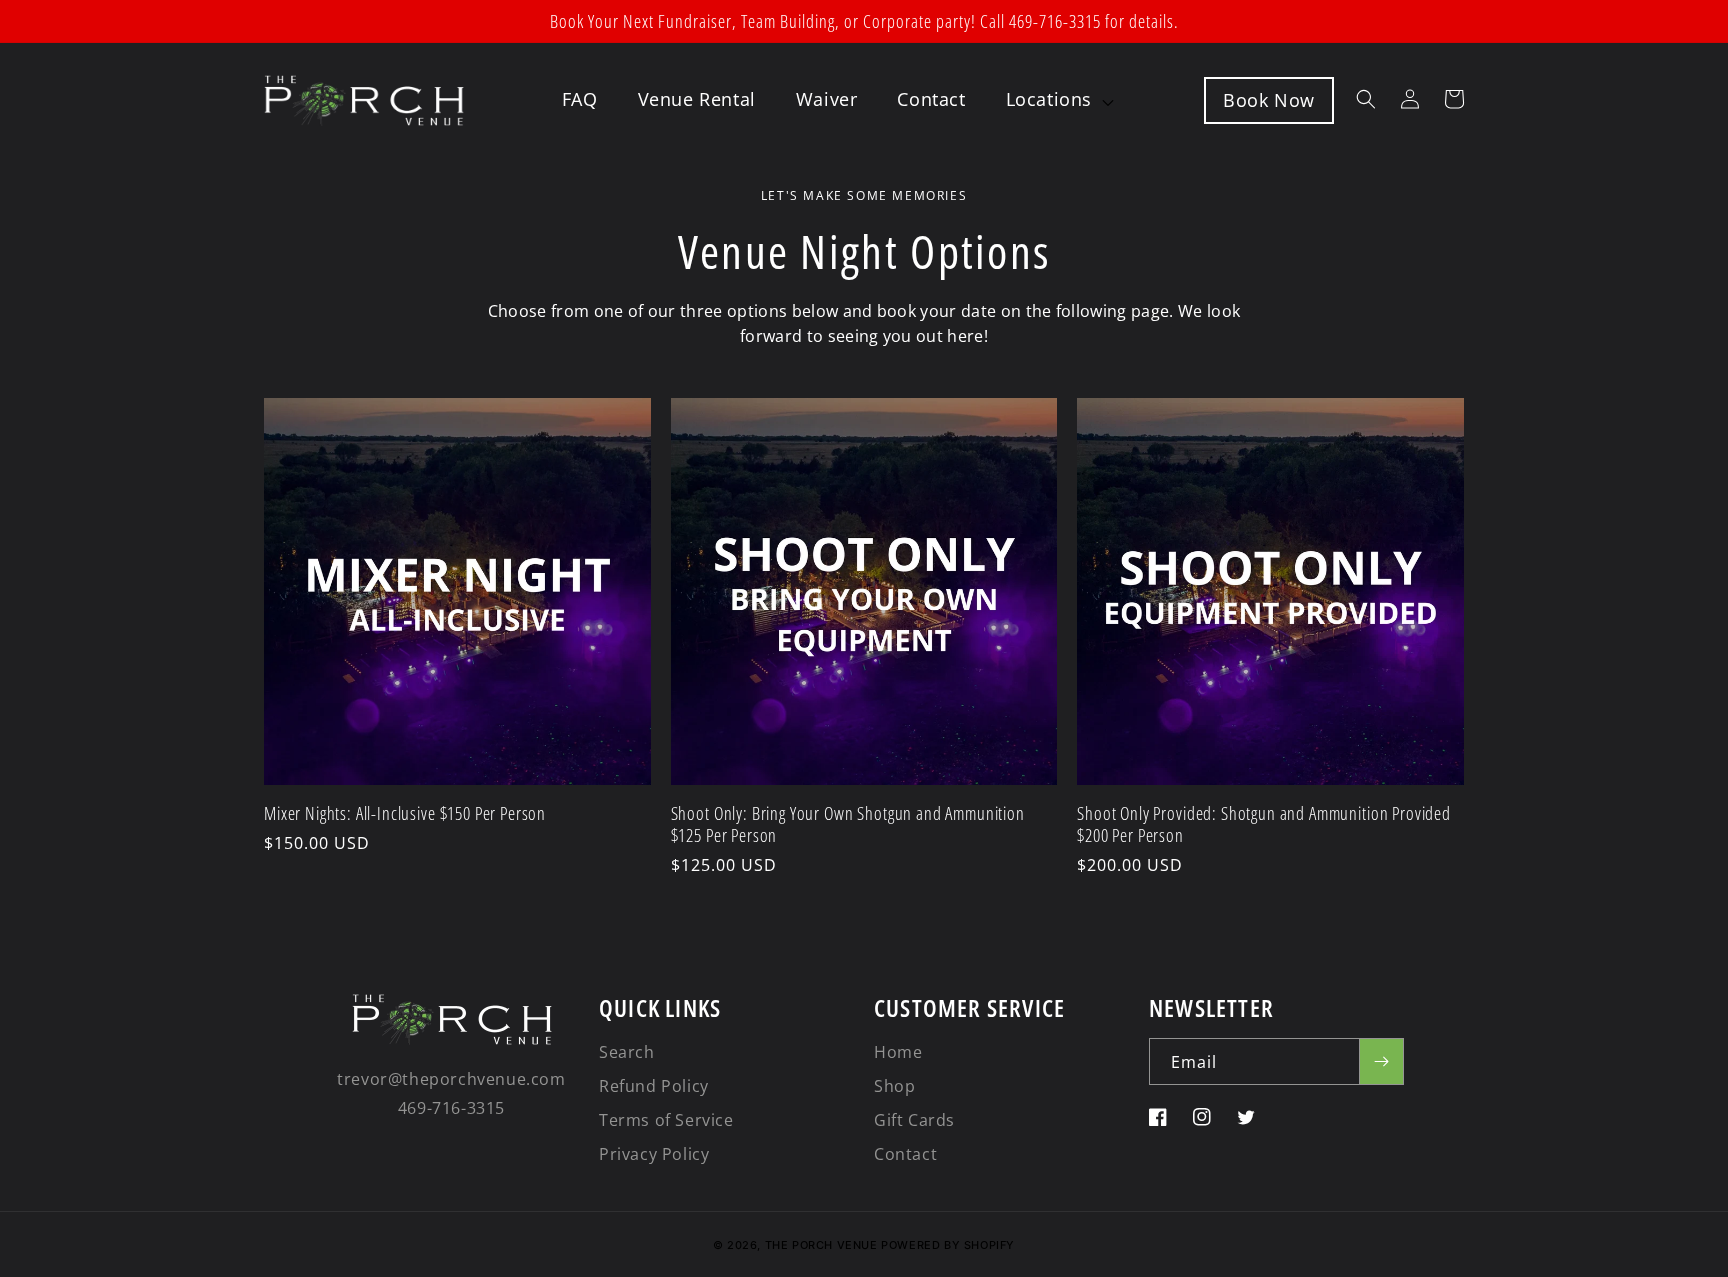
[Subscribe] (1381, 1061)
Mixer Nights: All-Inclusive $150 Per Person (405, 813)
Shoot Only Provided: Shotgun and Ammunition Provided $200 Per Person (1264, 824)
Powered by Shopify (948, 1245)
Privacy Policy (654, 1154)
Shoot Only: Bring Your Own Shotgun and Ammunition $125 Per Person (848, 824)
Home (898, 1052)
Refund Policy (654, 1086)
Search (627, 1052)
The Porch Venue (821, 1245)
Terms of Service (666, 1120)
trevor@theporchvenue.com (451, 1079)
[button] (1060, 99)
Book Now (1269, 100)
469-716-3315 (451, 1108)
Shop (894, 1086)
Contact (905, 1154)
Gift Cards (914, 1120)
